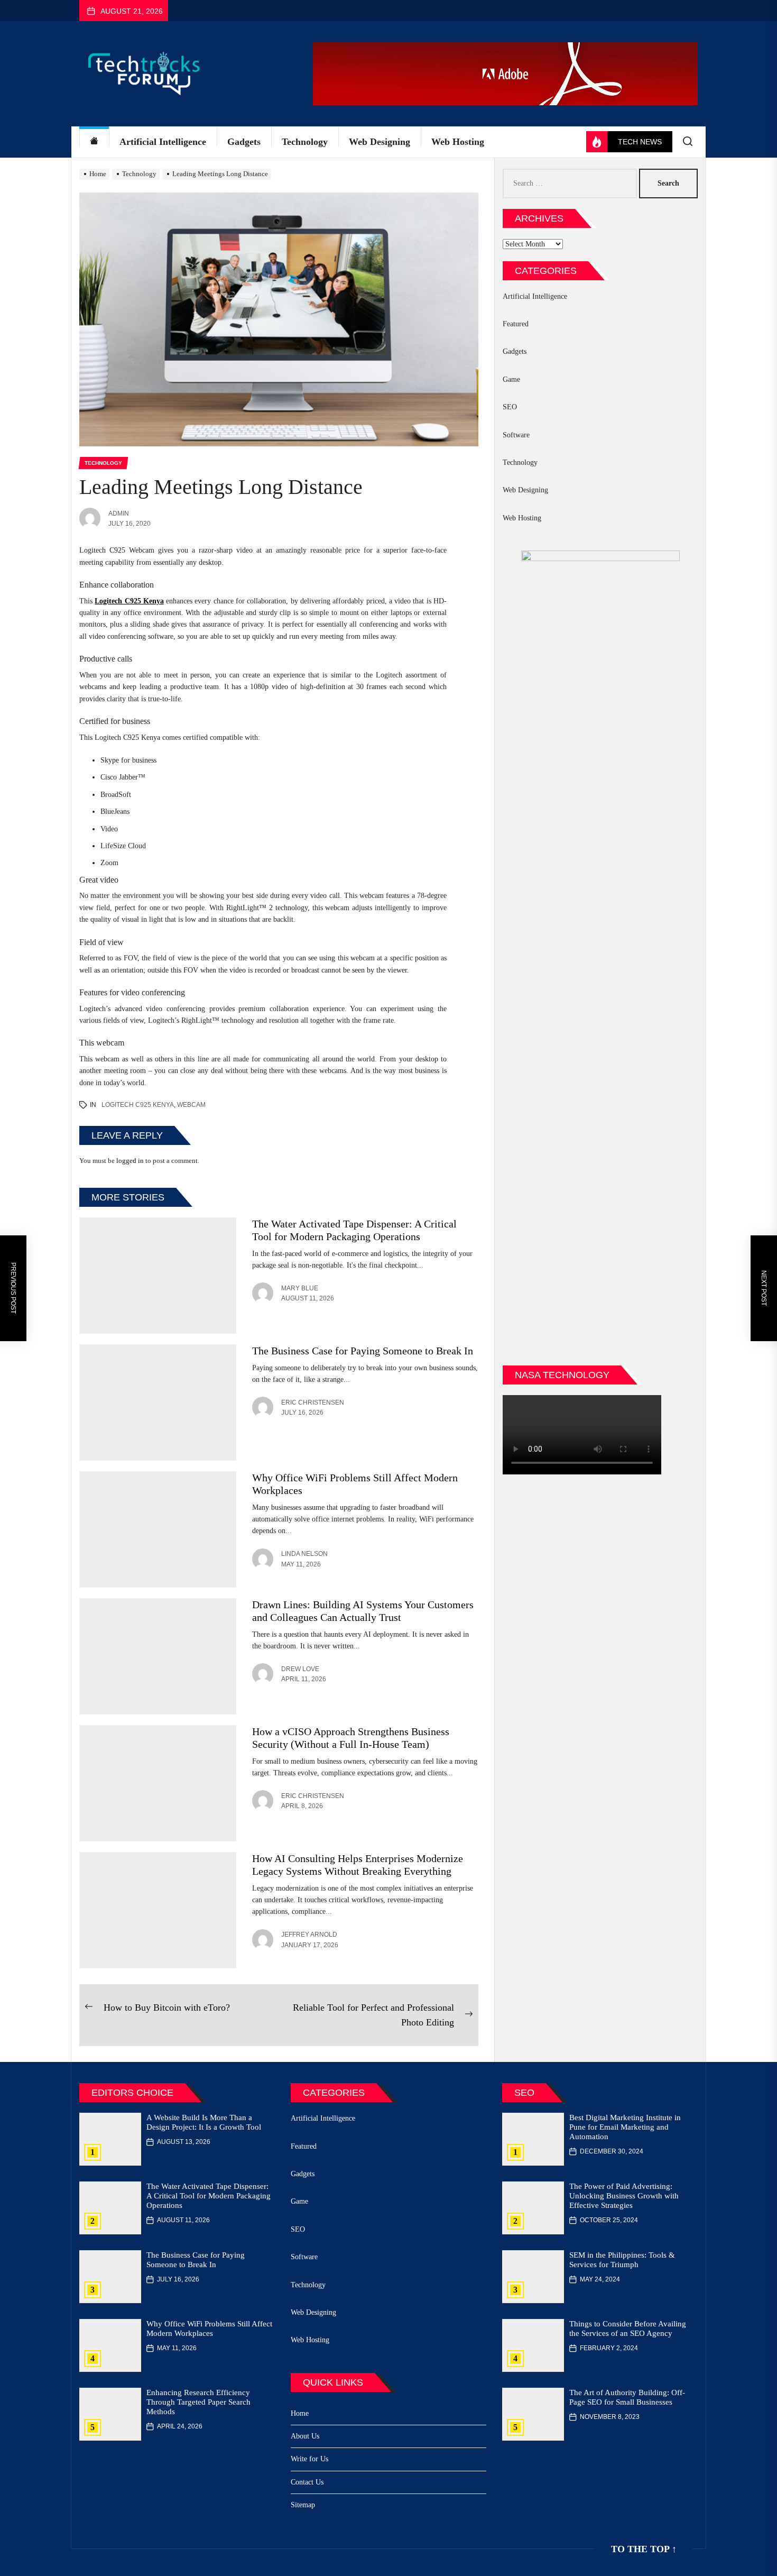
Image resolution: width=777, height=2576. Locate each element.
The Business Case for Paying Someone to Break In (363, 1351)
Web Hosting (458, 142)
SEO (510, 407)
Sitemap (303, 2505)
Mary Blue (300, 1288)
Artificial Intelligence (163, 142)
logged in (130, 1161)
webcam (191, 1105)
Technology (305, 142)
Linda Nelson (304, 1554)
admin (119, 514)
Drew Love (300, 1669)
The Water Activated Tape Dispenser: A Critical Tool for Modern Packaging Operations (209, 2196)
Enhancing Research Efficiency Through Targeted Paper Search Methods (198, 2402)
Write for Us (309, 2459)
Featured (516, 324)
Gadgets (244, 142)
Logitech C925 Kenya (138, 1105)
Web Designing (380, 142)
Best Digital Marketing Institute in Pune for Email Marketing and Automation (625, 2127)
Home (300, 2413)
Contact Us (307, 2482)
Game (511, 379)
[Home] (94, 142)
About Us (305, 2436)
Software (516, 435)
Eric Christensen (313, 1402)
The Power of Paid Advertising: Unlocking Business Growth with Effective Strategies (624, 2196)
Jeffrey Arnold (309, 1935)
